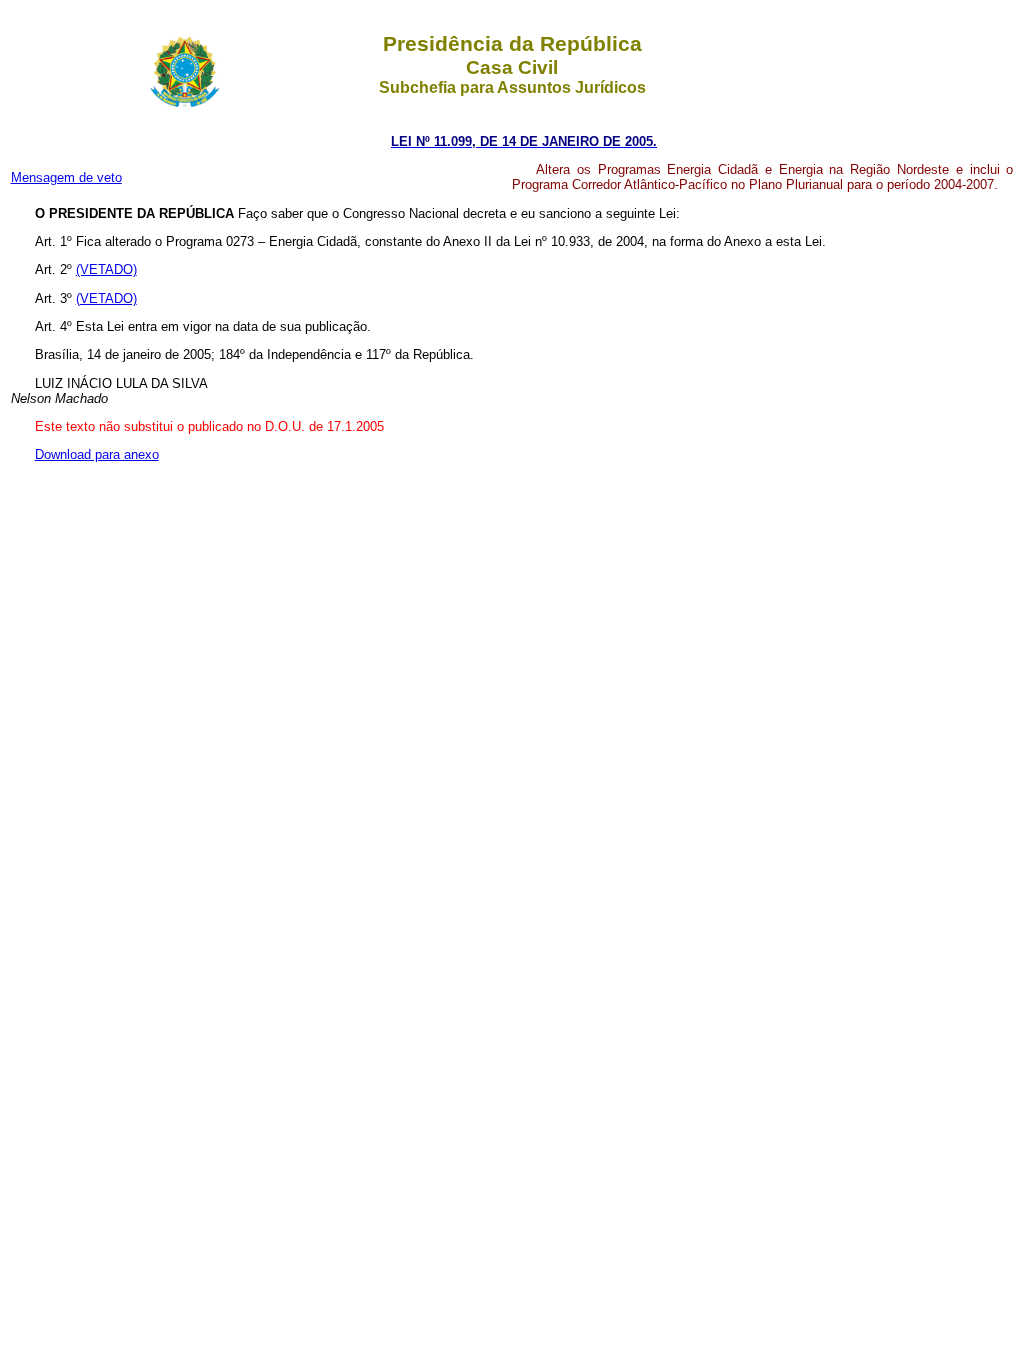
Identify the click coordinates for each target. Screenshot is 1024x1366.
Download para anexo (97, 454)
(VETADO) (106, 269)
